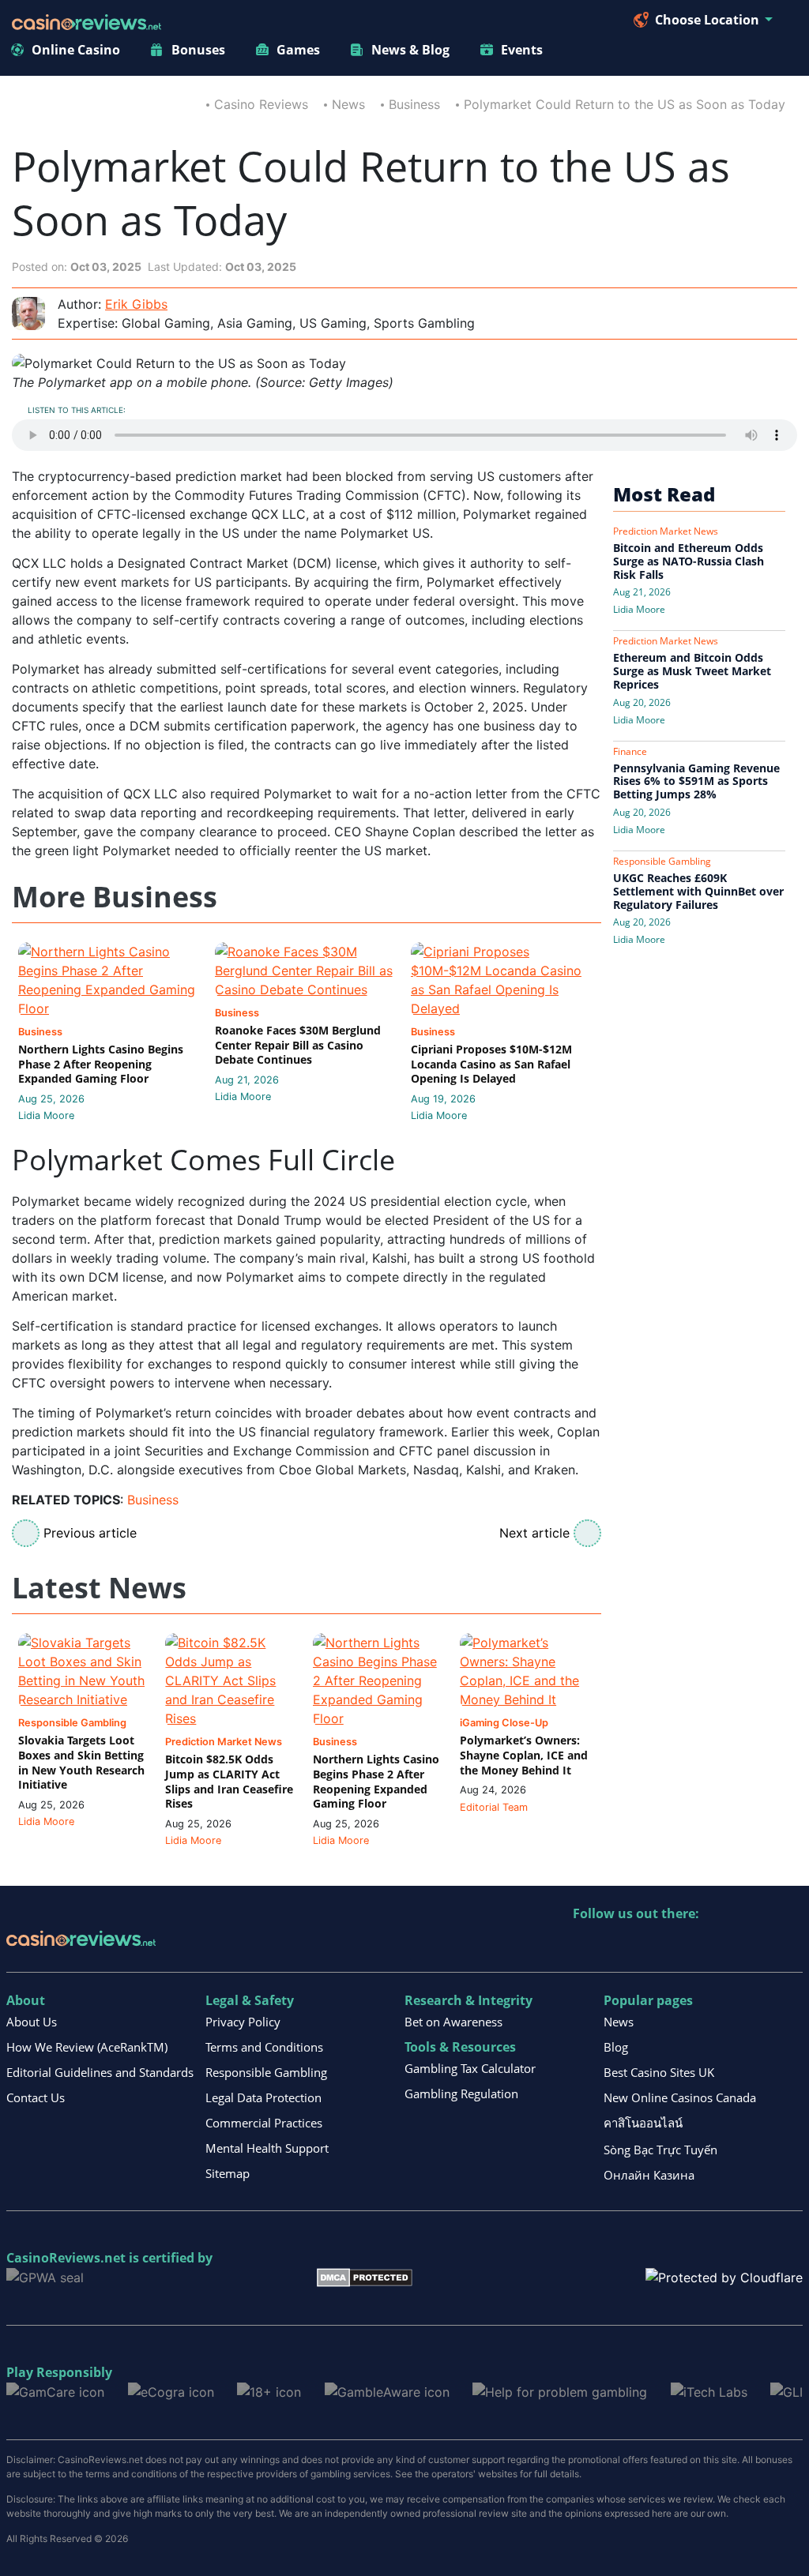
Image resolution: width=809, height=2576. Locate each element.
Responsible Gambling (266, 2072)
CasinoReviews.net (66, 2258)
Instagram (756, 1946)
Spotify (790, 1946)
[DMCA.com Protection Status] (365, 2276)
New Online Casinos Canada (680, 2097)
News (348, 104)
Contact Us (36, 2097)
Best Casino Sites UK (659, 2072)
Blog (616, 2047)
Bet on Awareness (453, 2022)
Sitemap (228, 2173)
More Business (115, 897)
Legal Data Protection (263, 2097)
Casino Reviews (261, 104)
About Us (32, 2022)
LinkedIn (620, 1946)
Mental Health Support (267, 2148)
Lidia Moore (46, 1115)
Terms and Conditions (264, 2047)
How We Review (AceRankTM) (87, 2047)
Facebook (722, 1946)
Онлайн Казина (649, 2175)
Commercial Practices (264, 2123)
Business (414, 104)
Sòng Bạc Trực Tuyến (660, 2150)
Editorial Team (494, 1807)
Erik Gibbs (136, 304)
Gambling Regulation (461, 2093)
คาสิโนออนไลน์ (643, 2123)
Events (522, 50)
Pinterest (654, 1946)
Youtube (688, 1946)
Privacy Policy (243, 2022)
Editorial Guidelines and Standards (100, 2072)
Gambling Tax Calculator (470, 2068)
